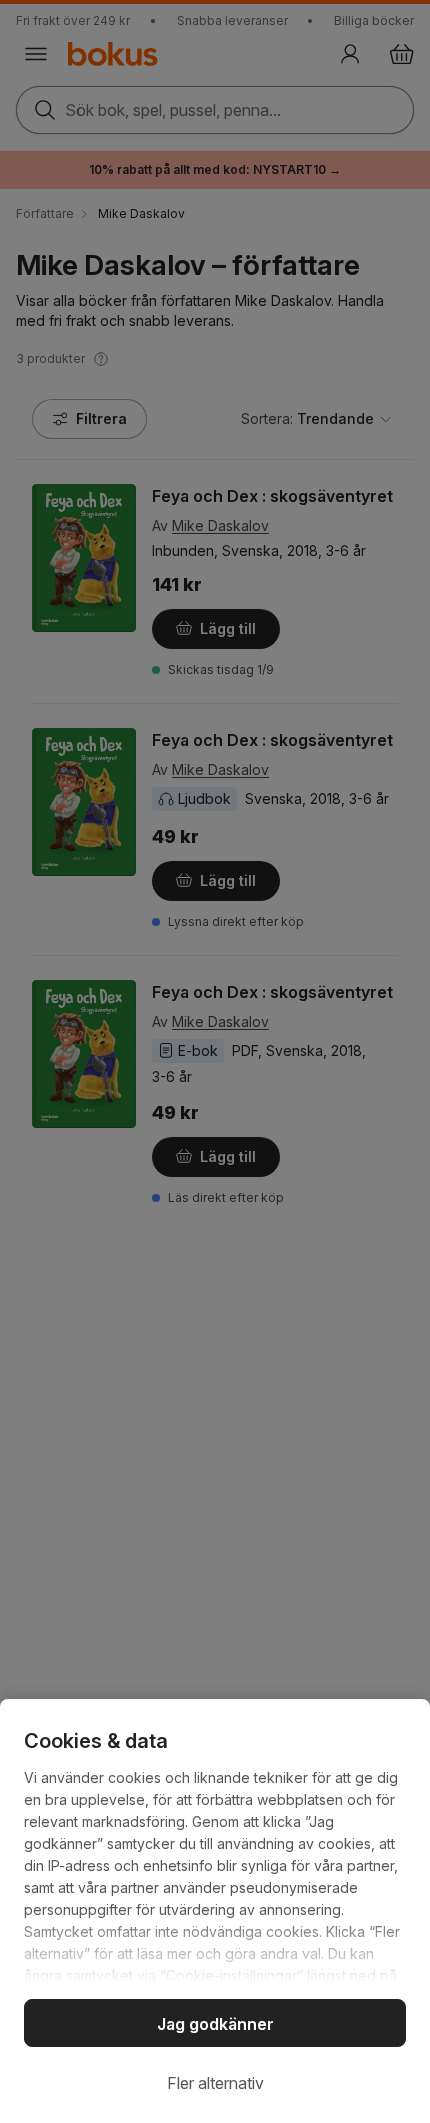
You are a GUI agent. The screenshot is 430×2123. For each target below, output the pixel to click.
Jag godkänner (215, 2024)
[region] (215, 1911)
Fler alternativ (215, 2083)
